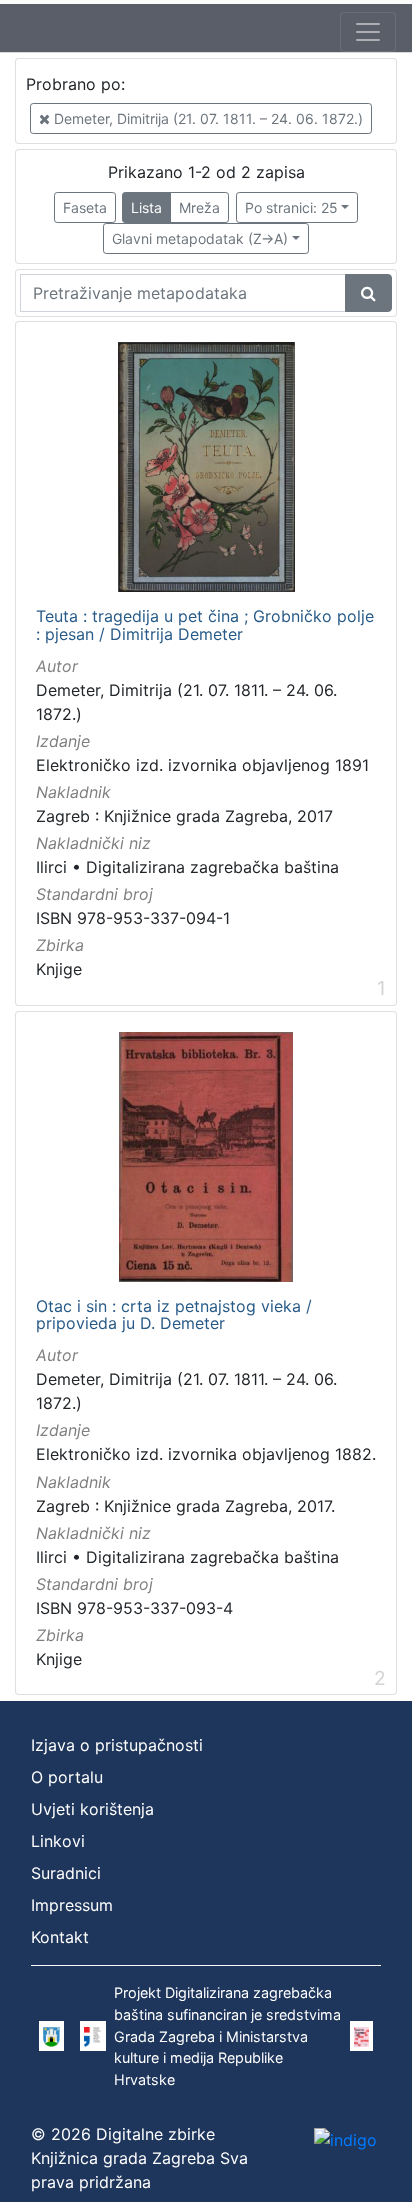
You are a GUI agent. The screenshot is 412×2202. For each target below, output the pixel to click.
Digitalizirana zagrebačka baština (212, 867)
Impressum (72, 1905)
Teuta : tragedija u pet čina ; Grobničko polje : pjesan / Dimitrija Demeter (205, 625)
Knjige (59, 969)
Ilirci (51, 867)
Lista (146, 207)
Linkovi (58, 1841)
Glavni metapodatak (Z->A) (200, 238)
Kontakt (60, 1937)
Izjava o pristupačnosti (117, 1745)
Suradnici (66, 1873)
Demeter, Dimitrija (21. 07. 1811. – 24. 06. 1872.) (206, 118)
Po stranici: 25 (291, 207)
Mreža (199, 207)
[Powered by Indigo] (345, 2139)
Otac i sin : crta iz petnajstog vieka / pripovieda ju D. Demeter (174, 1315)
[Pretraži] (368, 293)
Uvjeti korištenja (92, 1809)
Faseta (85, 207)
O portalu (67, 1777)
